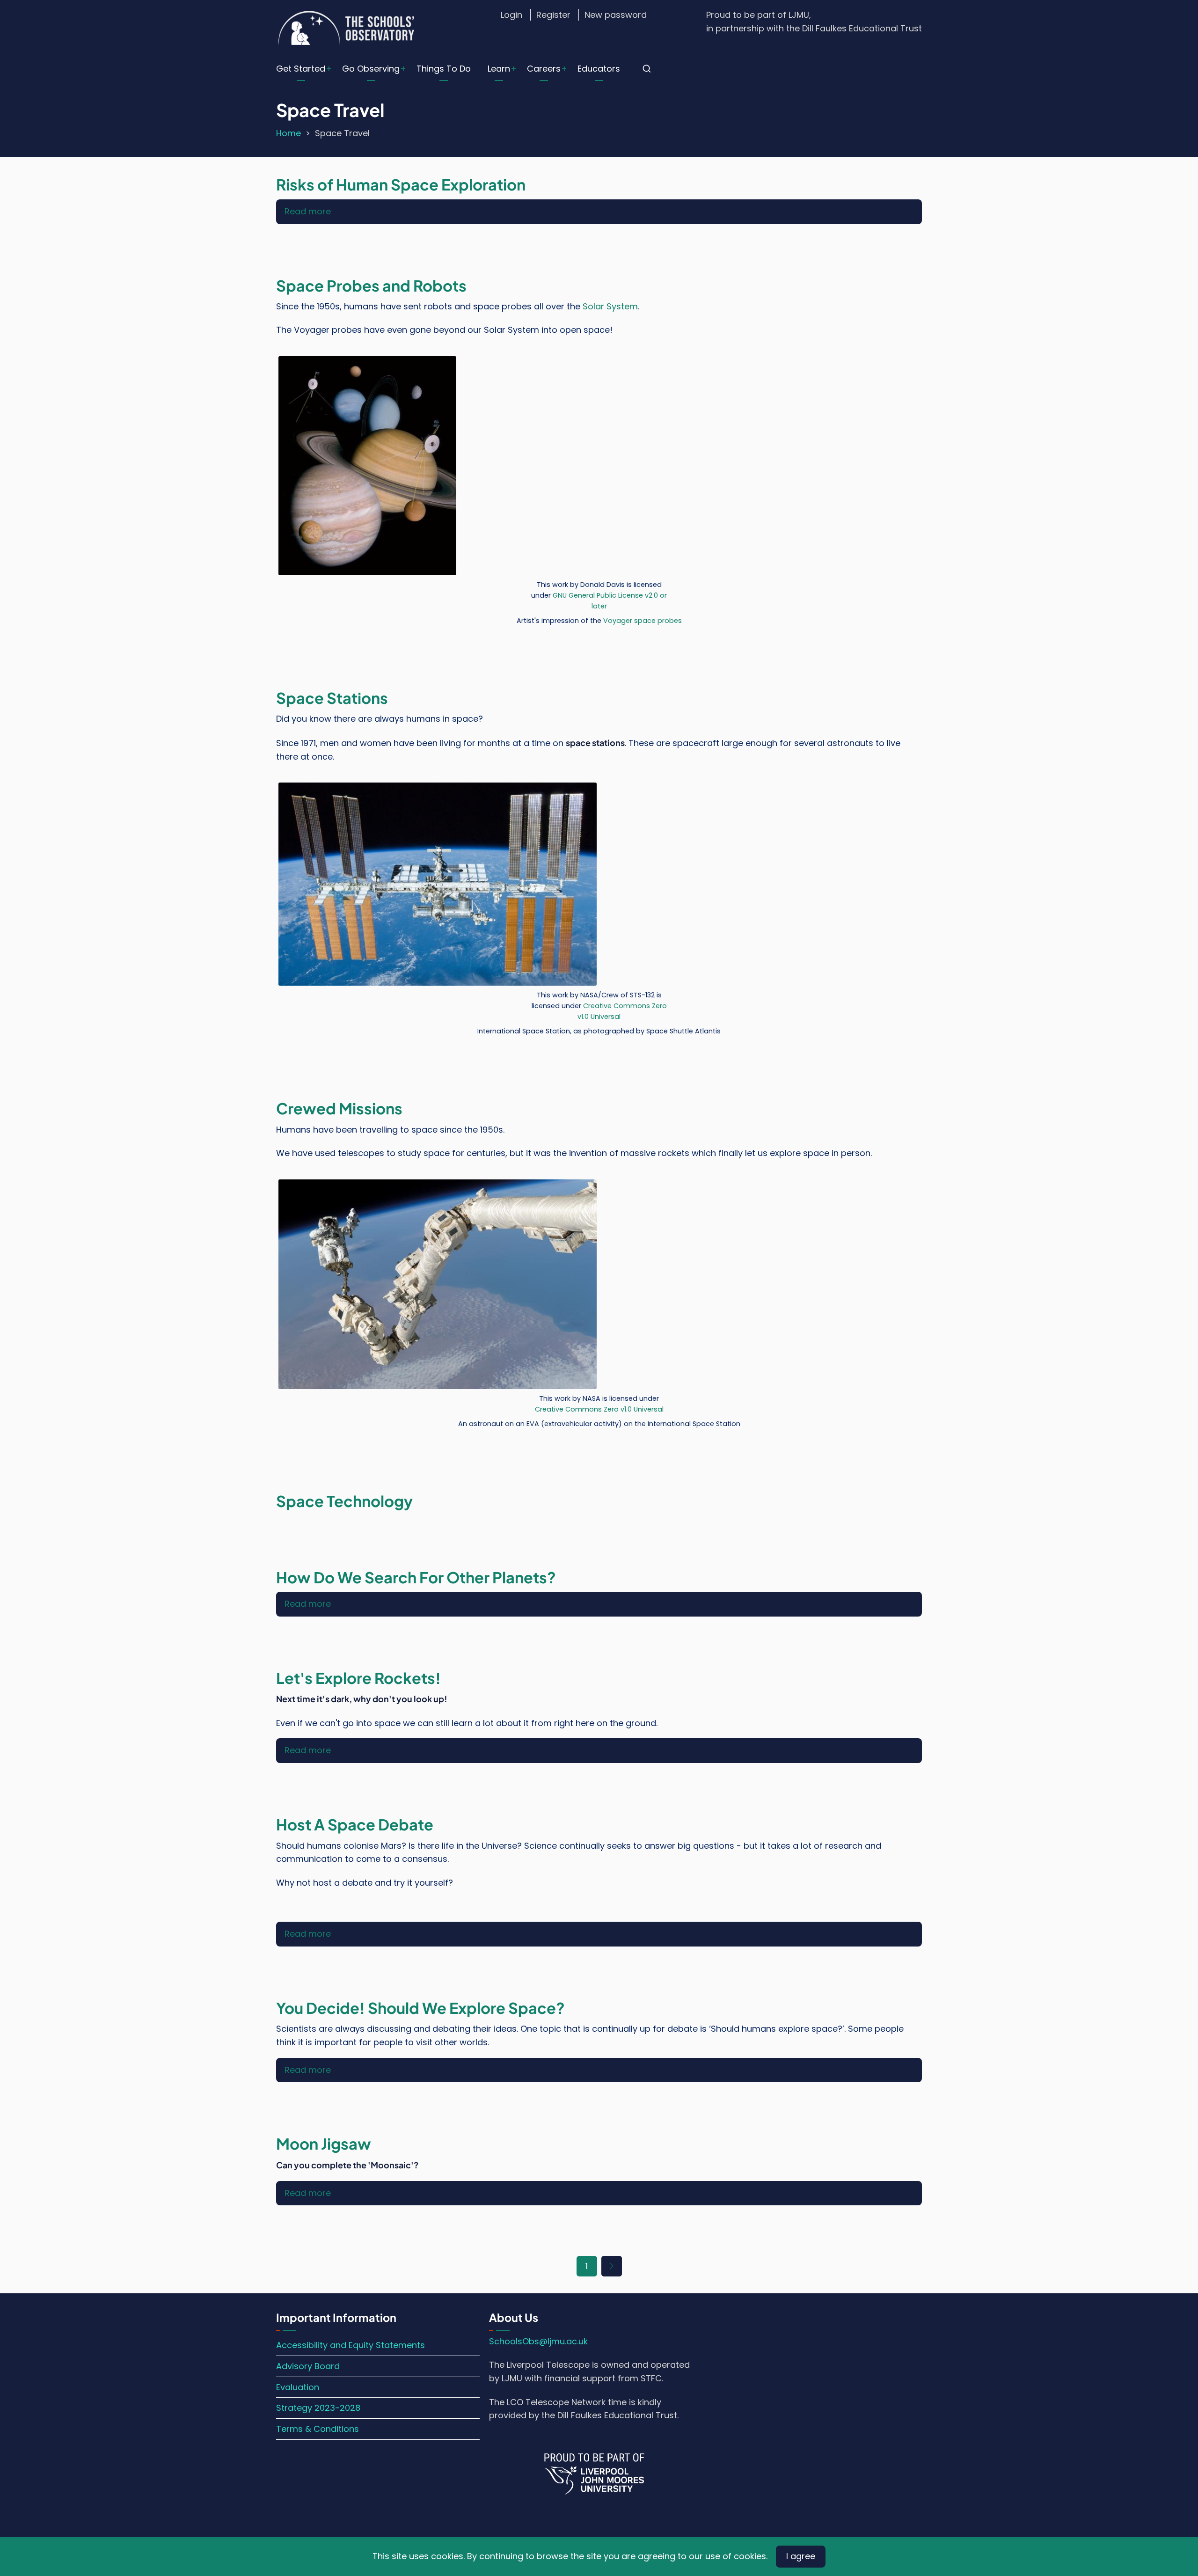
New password (616, 15)
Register (553, 15)
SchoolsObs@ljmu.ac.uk (538, 2341)
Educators (599, 69)
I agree (801, 2556)
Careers (544, 69)
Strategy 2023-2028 (318, 2408)
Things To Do (444, 69)
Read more (308, 211)
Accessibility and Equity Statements (351, 2345)
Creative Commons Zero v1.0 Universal (599, 1409)
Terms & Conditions (318, 2429)
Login (511, 15)
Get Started (301, 69)
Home (289, 133)
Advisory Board (308, 2366)
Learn (499, 69)
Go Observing (371, 69)
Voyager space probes (643, 621)
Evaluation (298, 2387)
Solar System (610, 306)
